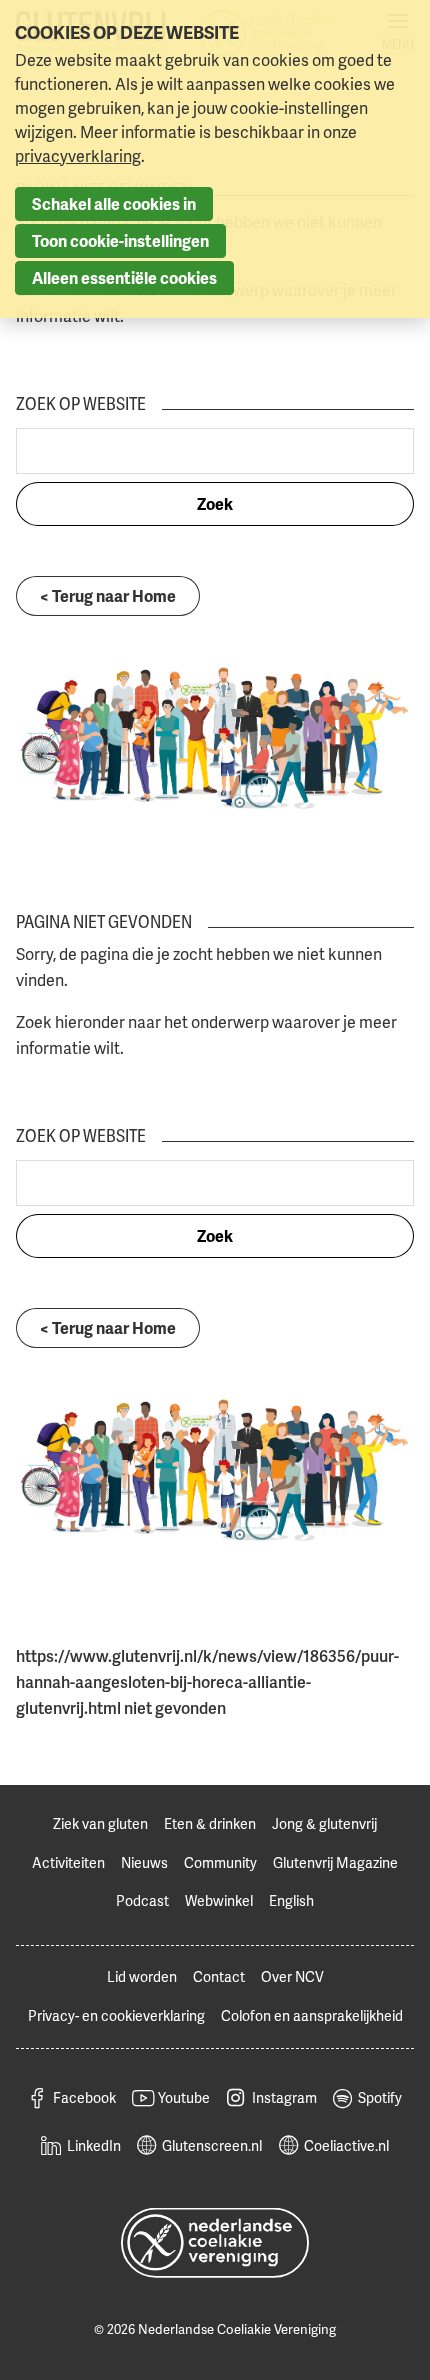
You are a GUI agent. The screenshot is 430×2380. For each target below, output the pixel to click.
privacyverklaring (78, 156)
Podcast (142, 1900)
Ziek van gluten (100, 1823)
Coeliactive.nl (346, 2145)
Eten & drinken (210, 1823)
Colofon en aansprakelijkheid (312, 2015)
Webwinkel (219, 1900)
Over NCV (292, 1976)
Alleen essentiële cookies (124, 278)
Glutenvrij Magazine (335, 1862)
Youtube (184, 2097)
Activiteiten (68, 1862)
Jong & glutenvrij (324, 1823)
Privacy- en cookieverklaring (116, 2015)
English (291, 1900)
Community (220, 1862)
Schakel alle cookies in (114, 204)
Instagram (284, 2097)
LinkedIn (94, 2145)
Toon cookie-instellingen (120, 241)
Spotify (380, 2097)
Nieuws (144, 1862)
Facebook (84, 2097)
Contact (219, 1976)
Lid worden (142, 1976)
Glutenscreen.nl (212, 2145)
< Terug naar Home (108, 596)
